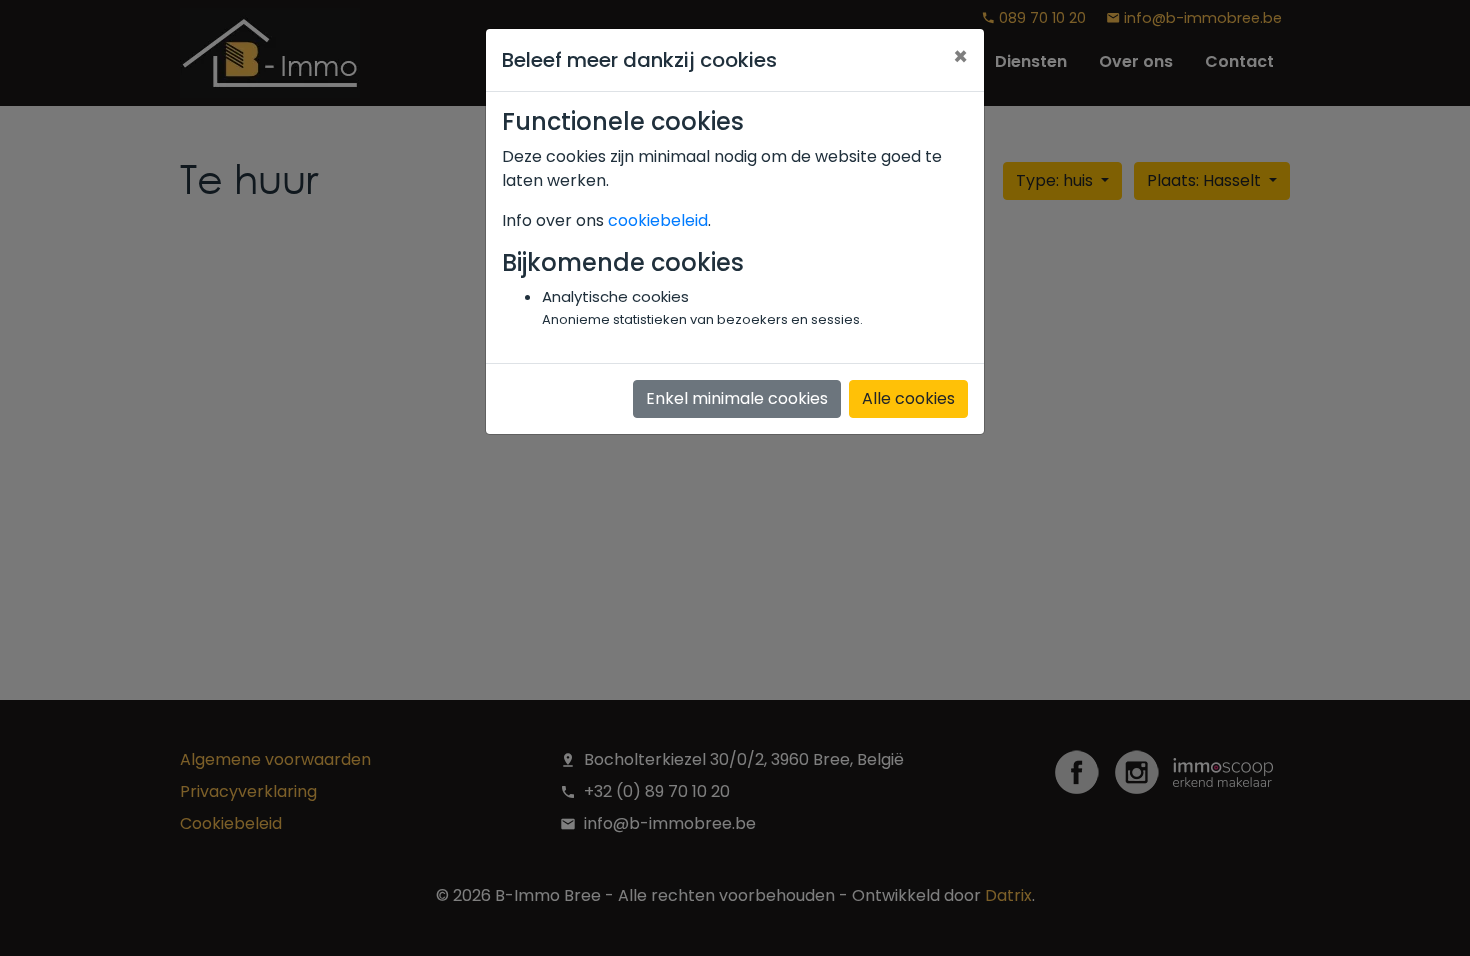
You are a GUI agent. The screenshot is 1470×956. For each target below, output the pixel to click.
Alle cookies (908, 398)
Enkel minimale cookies (737, 398)
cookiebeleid (658, 220)
